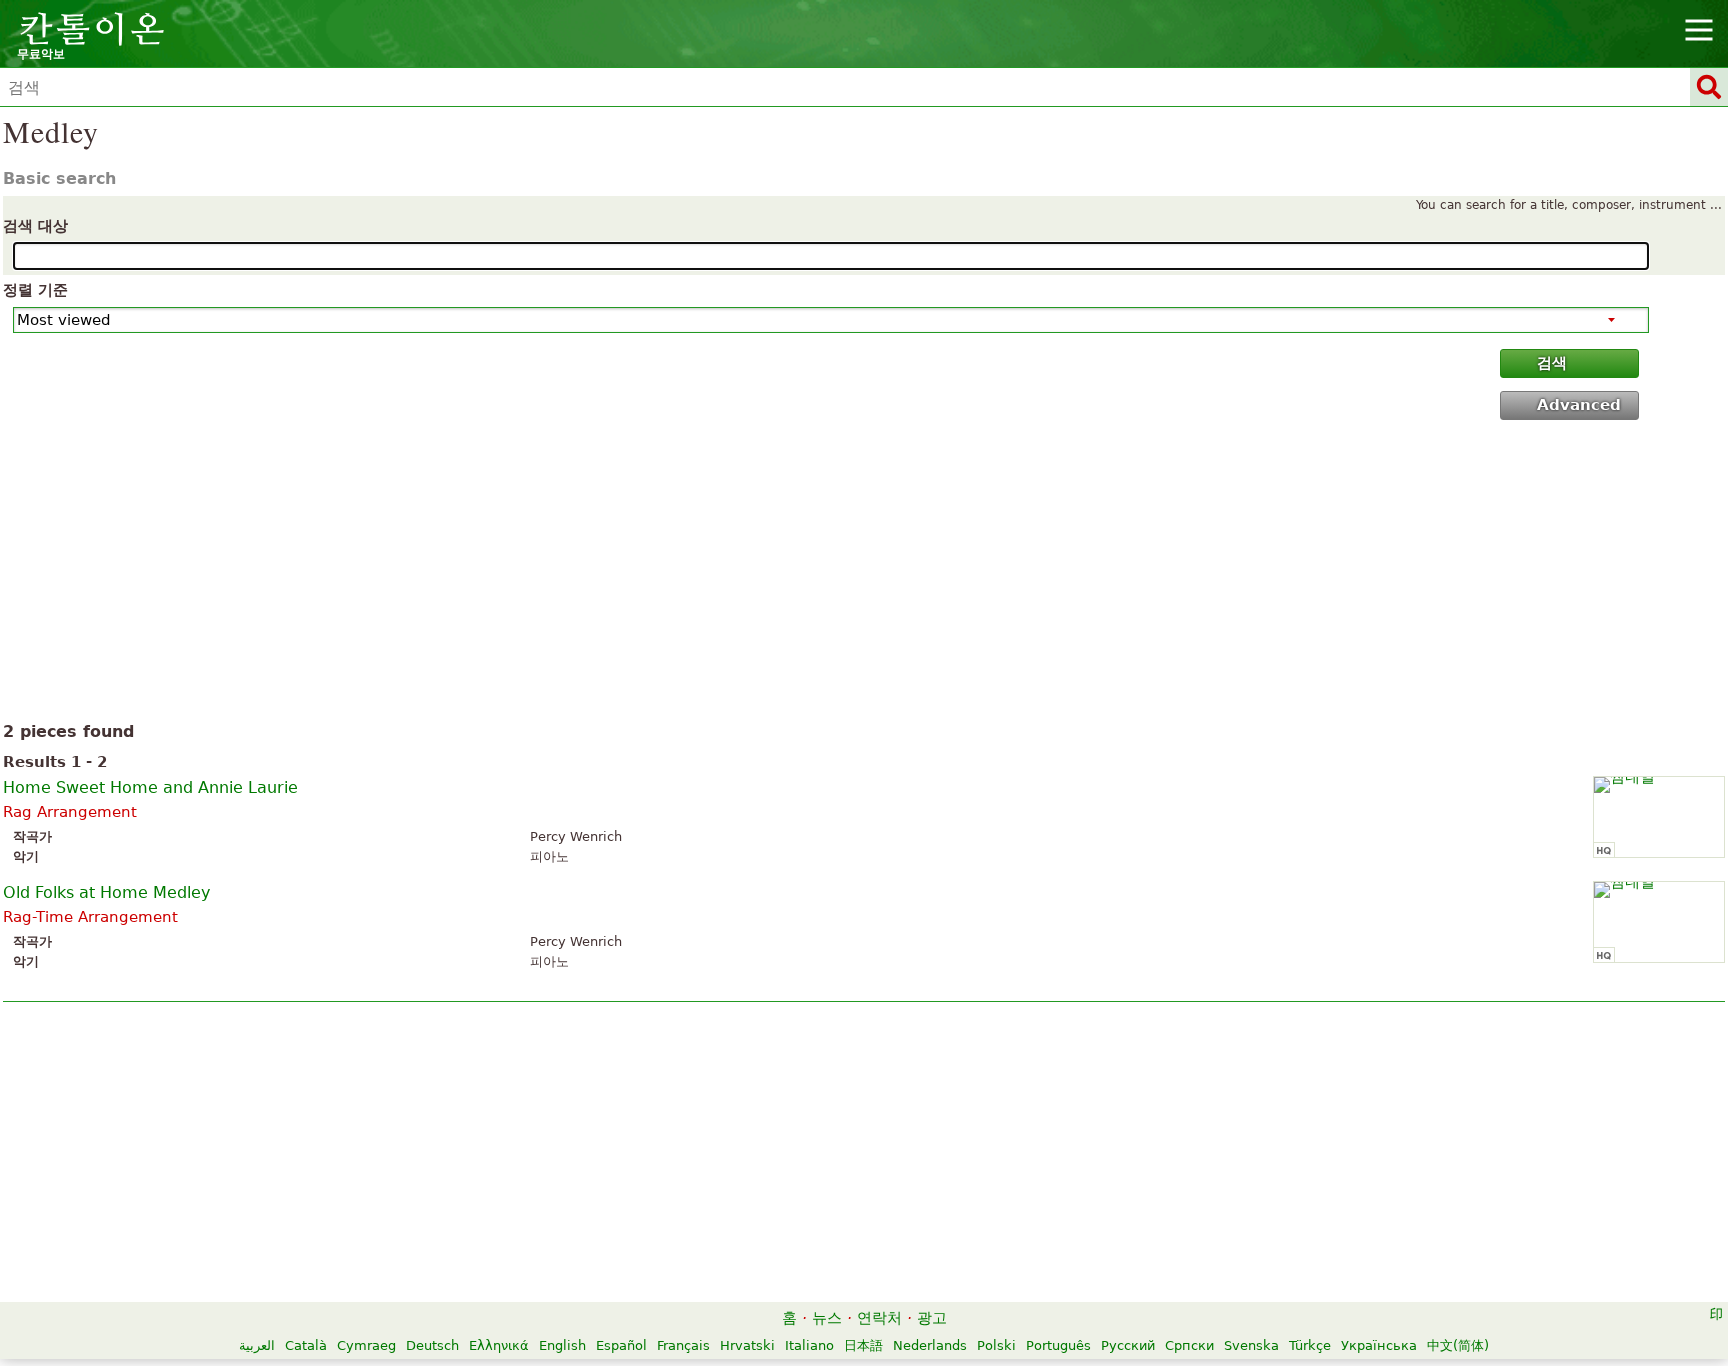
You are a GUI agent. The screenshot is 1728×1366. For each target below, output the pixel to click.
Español (621, 1345)
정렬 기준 (35, 290)
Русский (1128, 1345)
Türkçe (1310, 1345)
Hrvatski (747, 1345)
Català (306, 1345)
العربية (257, 1345)
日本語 (863, 1345)
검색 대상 (35, 226)
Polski (996, 1345)
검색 (1552, 363)
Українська (1379, 1345)
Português (1058, 1345)
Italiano (809, 1345)
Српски (1189, 1345)
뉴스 (827, 1318)
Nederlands (930, 1345)
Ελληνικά (499, 1345)
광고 (932, 1318)
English (562, 1345)
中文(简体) (1458, 1345)
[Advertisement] (864, 575)
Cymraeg (366, 1345)
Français (683, 1345)
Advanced (1579, 405)
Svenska (1251, 1345)
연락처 (879, 1318)
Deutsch (432, 1345)
